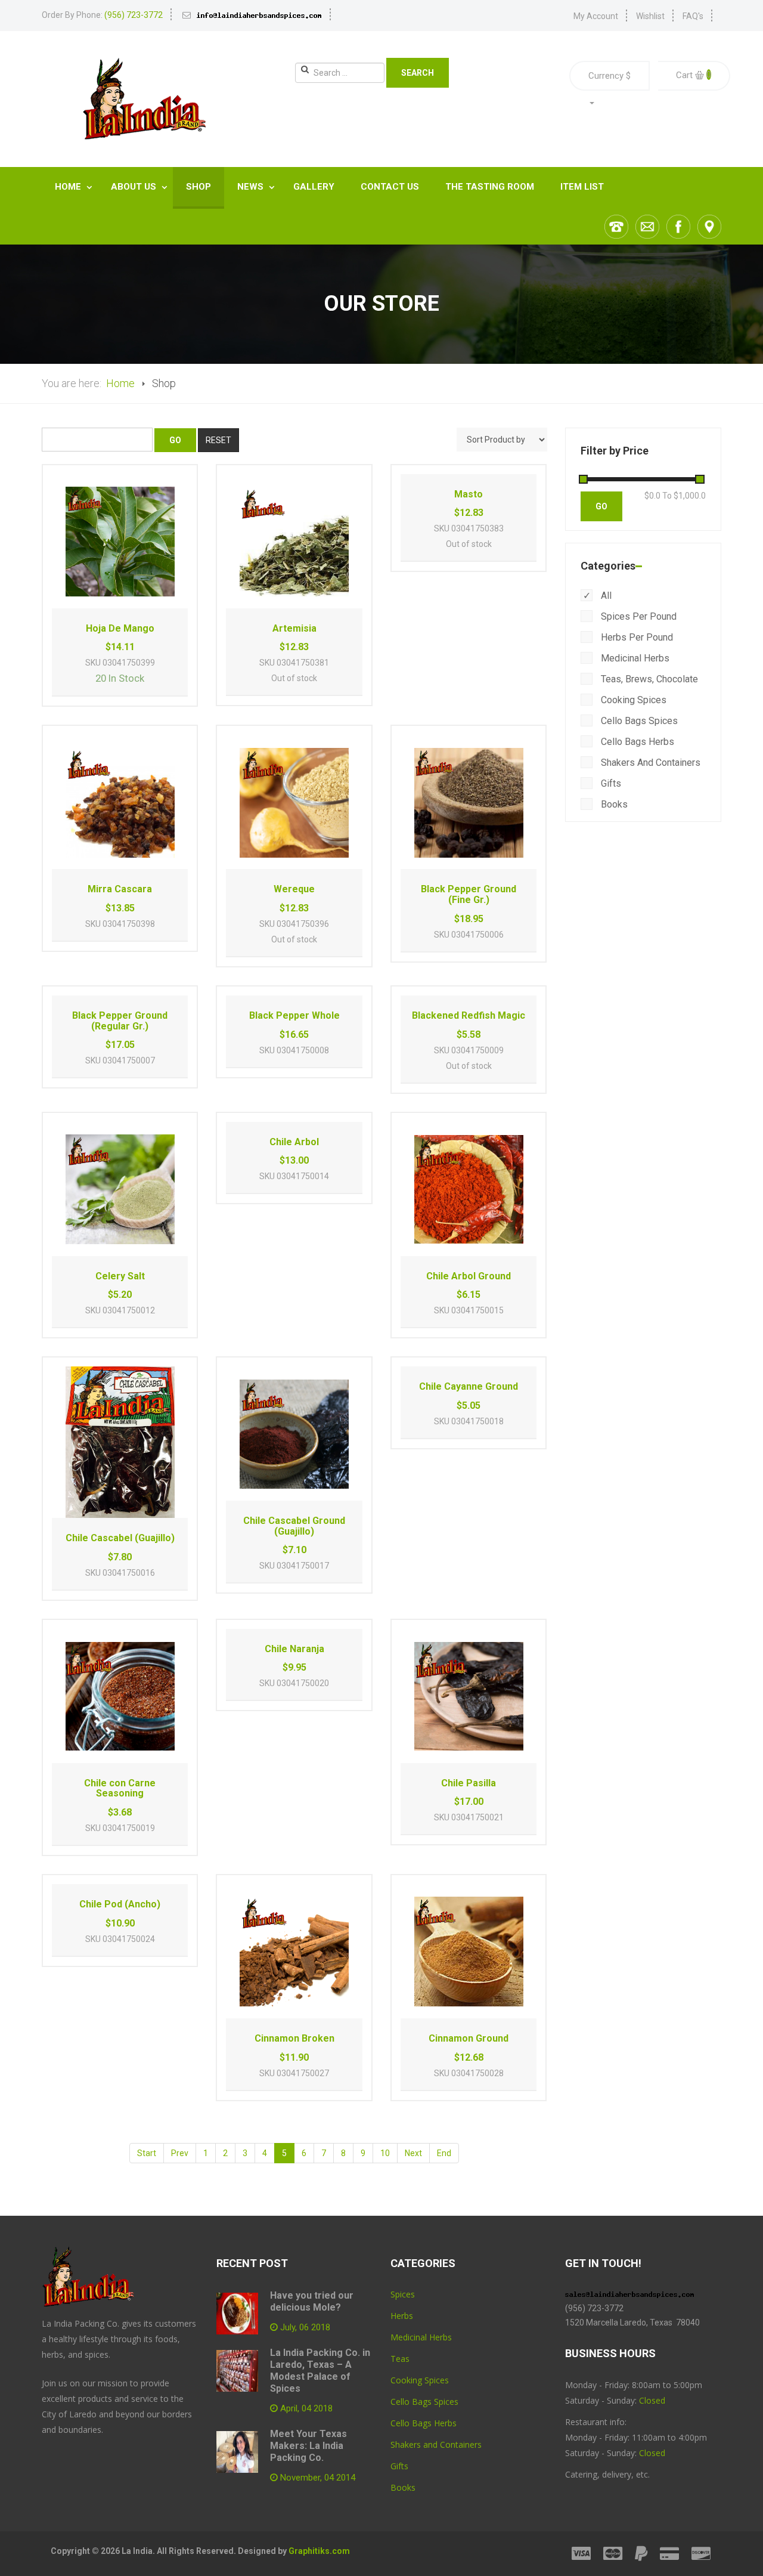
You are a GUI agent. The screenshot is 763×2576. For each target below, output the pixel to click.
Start (147, 2153)
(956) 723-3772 (594, 2308)
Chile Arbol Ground (469, 1276)
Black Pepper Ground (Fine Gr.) (469, 894)
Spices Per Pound (638, 616)
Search (418, 73)
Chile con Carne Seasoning (120, 1788)
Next (413, 2153)
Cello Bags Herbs (424, 2423)
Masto (469, 494)
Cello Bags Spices (424, 2402)
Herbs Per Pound (636, 637)
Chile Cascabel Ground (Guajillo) (294, 1526)
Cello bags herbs (636, 742)
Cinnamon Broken (294, 2038)
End (444, 2153)
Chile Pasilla (469, 1783)
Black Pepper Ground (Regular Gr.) (120, 1021)
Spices (403, 2294)
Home (69, 187)
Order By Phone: (102, 15)
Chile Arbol (294, 1142)
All (605, 596)
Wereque (294, 889)
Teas (400, 2359)
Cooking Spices (420, 2380)
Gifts (610, 783)
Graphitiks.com (319, 2551)
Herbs (402, 2316)
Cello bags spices (638, 721)
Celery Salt (120, 1276)
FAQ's (693, 16)
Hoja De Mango (120, 628)
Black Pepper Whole (294, 1015)
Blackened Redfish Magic (469, 1015)
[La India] (143, 99)
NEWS (252, 187)
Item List (582, 187)
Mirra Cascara (120, 889)
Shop (198, 187)
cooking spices (632, 700)
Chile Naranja (294, 1649)
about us (135, 187)
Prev (180, 2153)
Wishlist (650, 16)
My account (596, 16)
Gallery (314, 187)
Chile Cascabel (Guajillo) (120, 1538)
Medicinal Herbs (634, 658)
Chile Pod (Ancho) (120, 1904)
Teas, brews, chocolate (648, 679)
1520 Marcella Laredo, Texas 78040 (633, 2323)
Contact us (390, 187)
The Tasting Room (490, 187)
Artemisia (294, 628)
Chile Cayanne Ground (469, 1386)
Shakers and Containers (649, 763)
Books (613, 804)
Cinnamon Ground (469, 2038)
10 (385, 2153)
